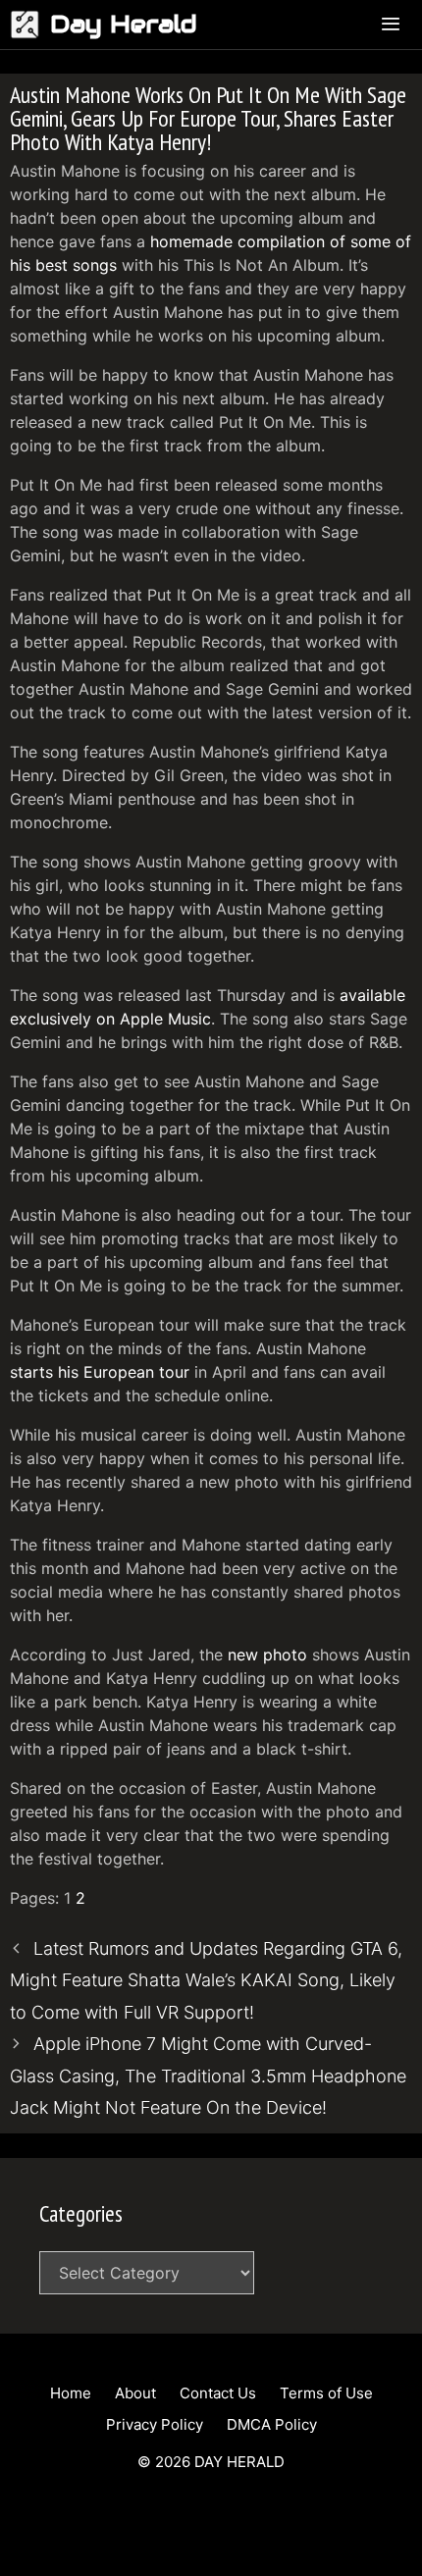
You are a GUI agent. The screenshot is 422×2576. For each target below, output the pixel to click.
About (135, 2393)
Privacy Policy (155, 2424)
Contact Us (218, 2393)
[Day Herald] (30, 25)
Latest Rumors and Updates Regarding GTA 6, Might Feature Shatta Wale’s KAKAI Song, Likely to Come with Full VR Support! (206, 1980)
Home (71, 2393)
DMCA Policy (272, 2424)
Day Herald (124, 24)
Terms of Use (326, 2393)
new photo (267, 1655)
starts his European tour (100, 1372)
